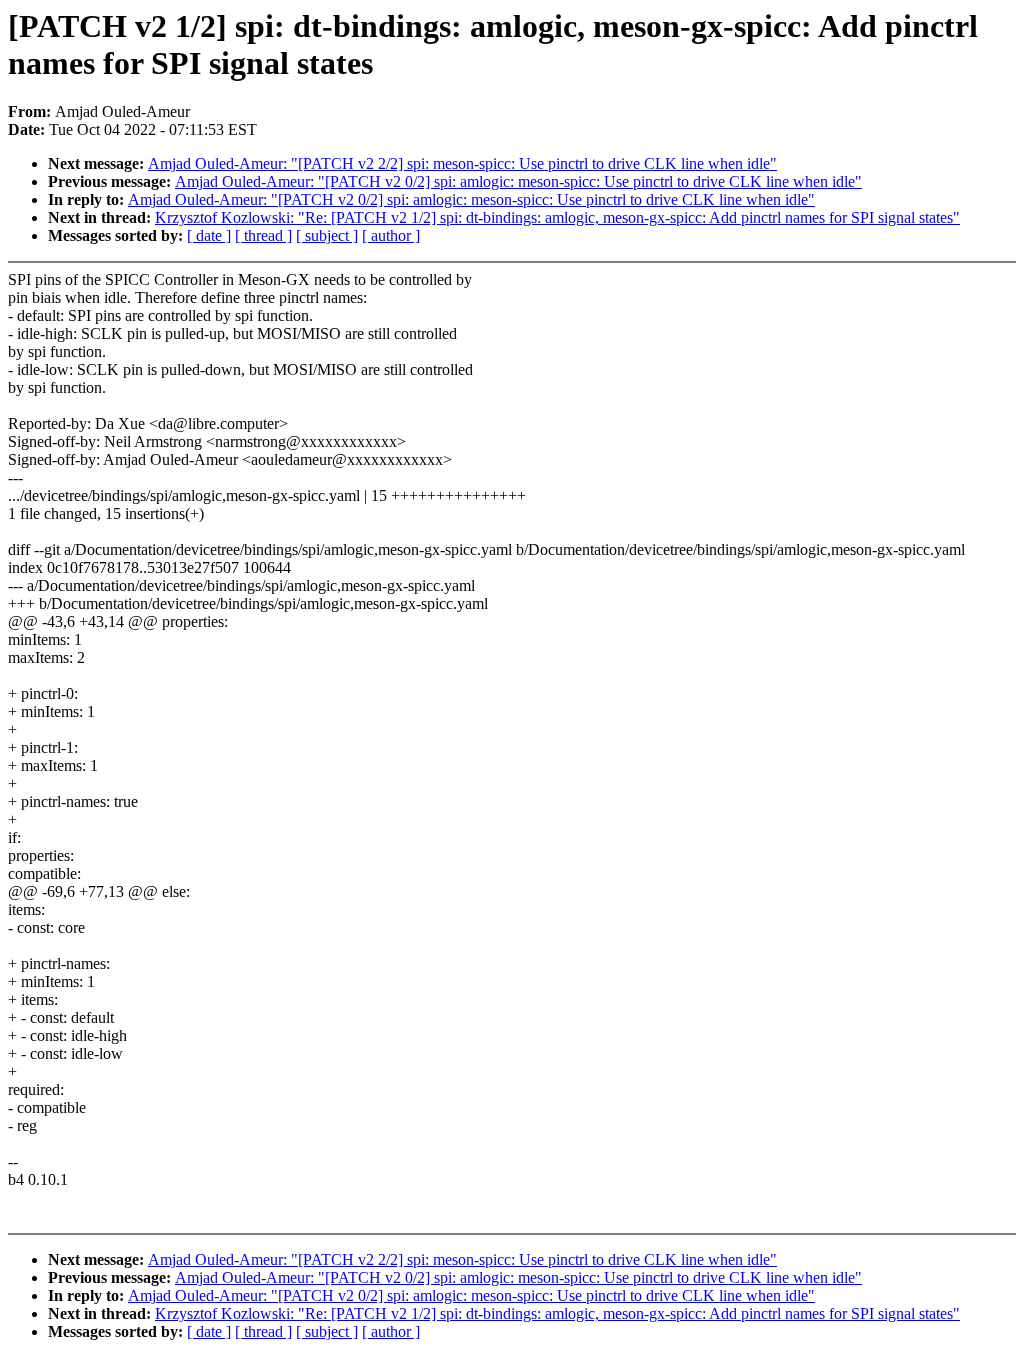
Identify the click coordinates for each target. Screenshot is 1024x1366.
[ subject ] (327, 235)
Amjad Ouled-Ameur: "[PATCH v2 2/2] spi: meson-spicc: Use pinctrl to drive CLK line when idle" (462, 163)
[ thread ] (263, 235)
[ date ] (209, 235)
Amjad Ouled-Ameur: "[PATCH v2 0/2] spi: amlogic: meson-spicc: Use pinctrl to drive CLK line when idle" (518, 181)
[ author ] (391, 235)
